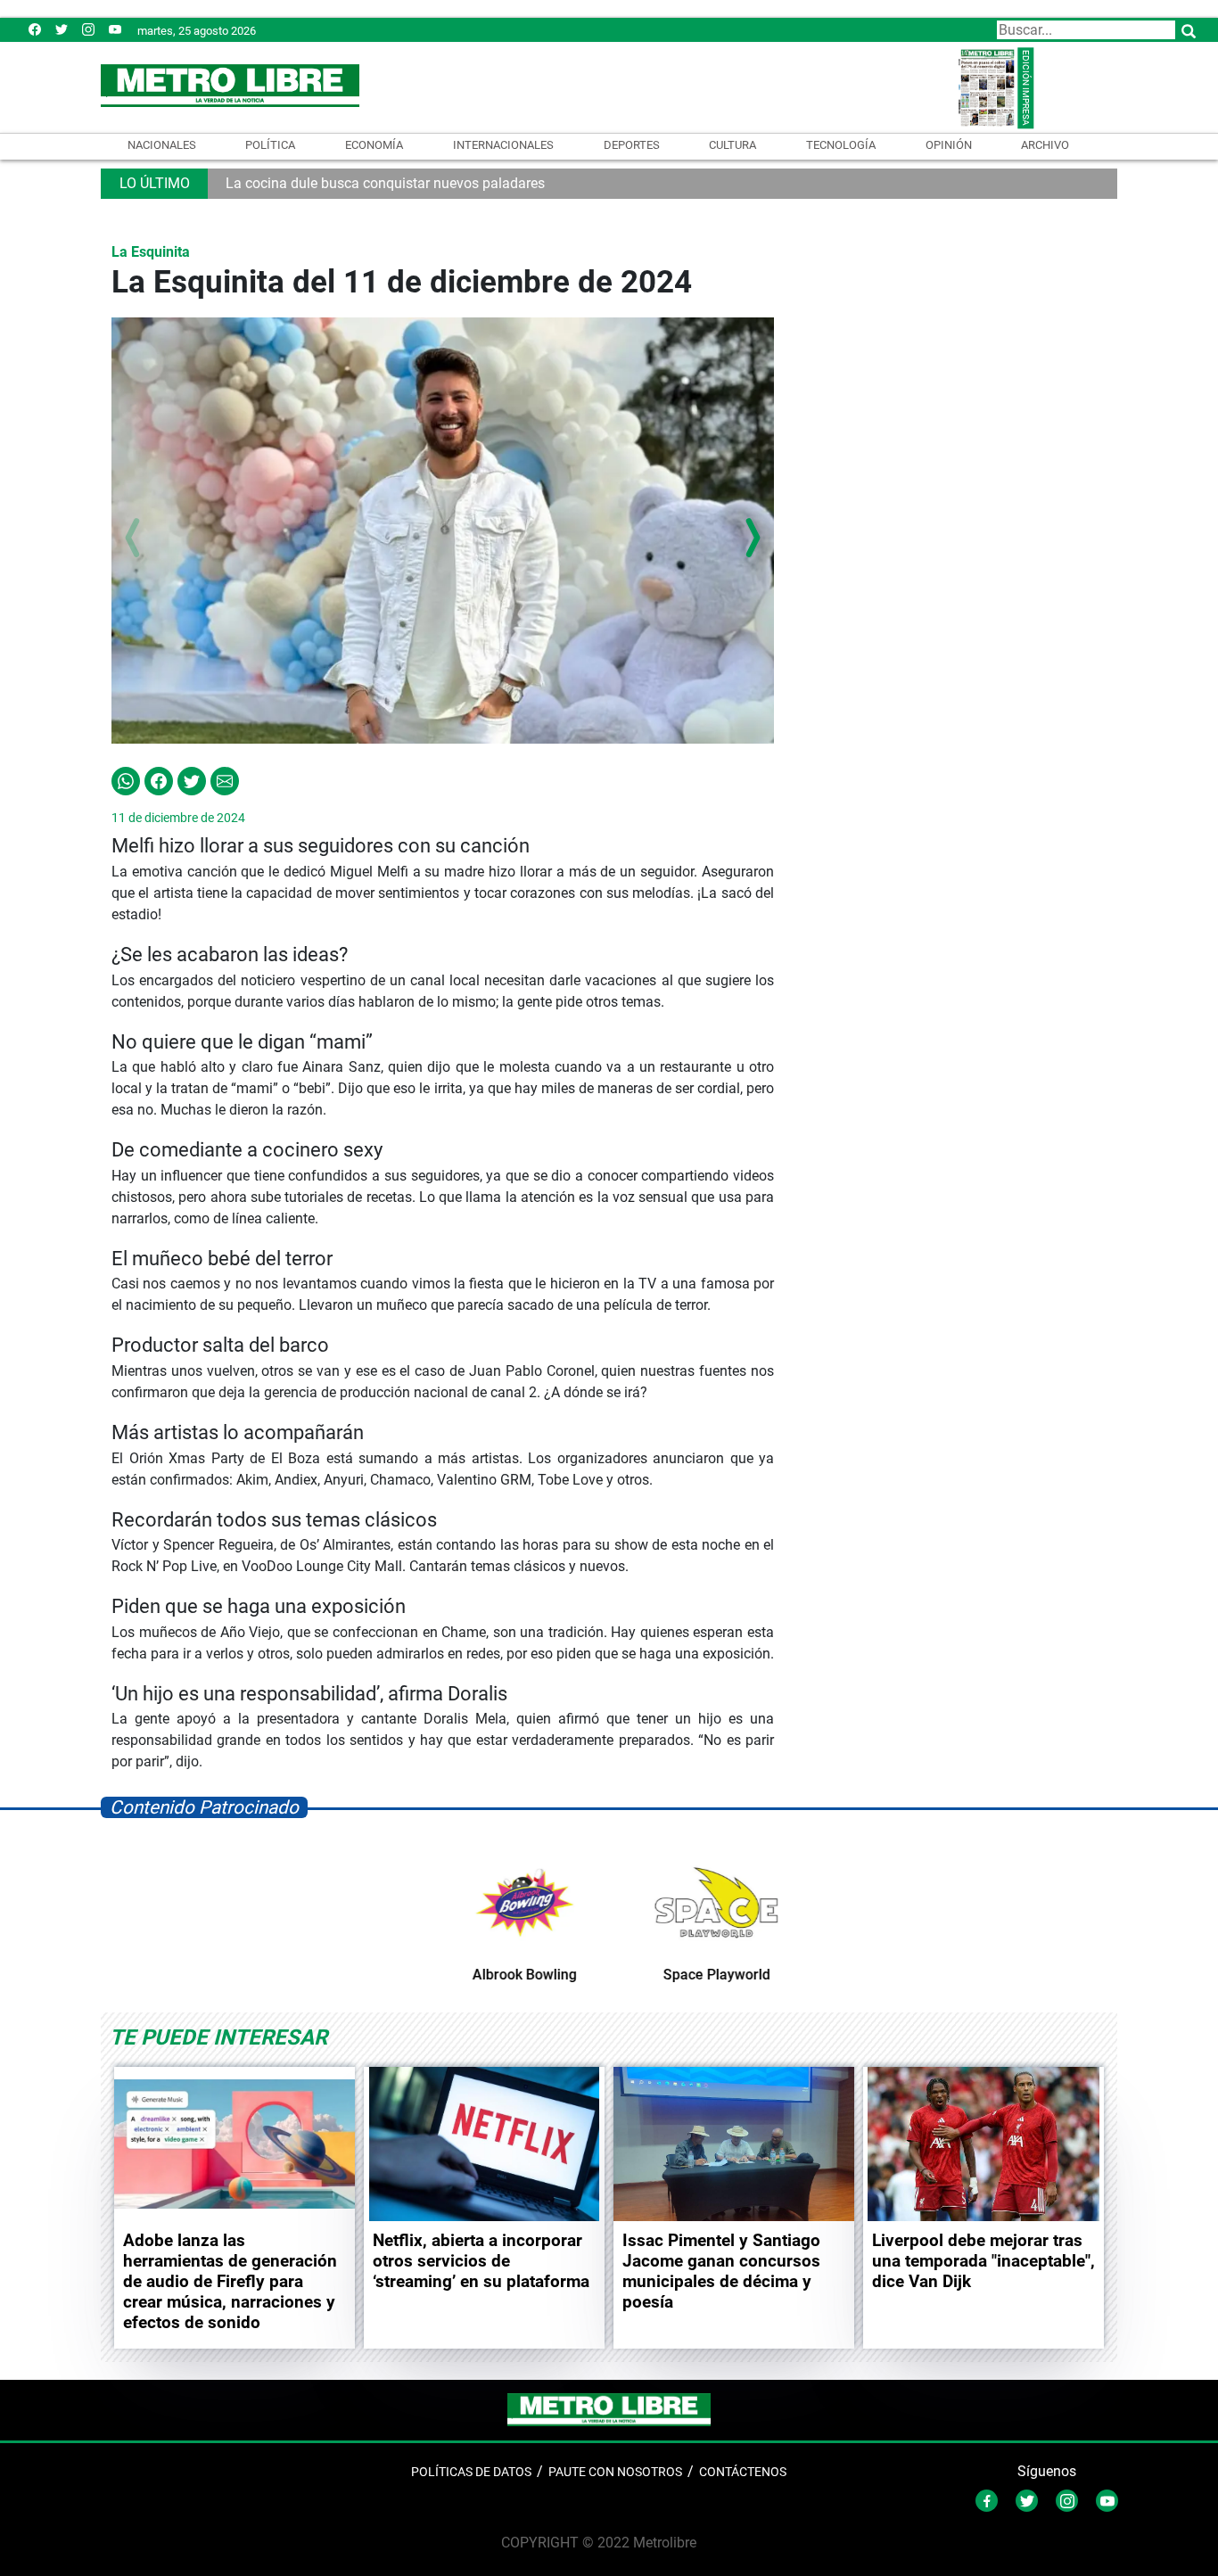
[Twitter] (62, 29)
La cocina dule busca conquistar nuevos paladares (385, 183)
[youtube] (115, 29)
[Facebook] (35, 29)
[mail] (88, 29)
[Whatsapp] (126, 780)
